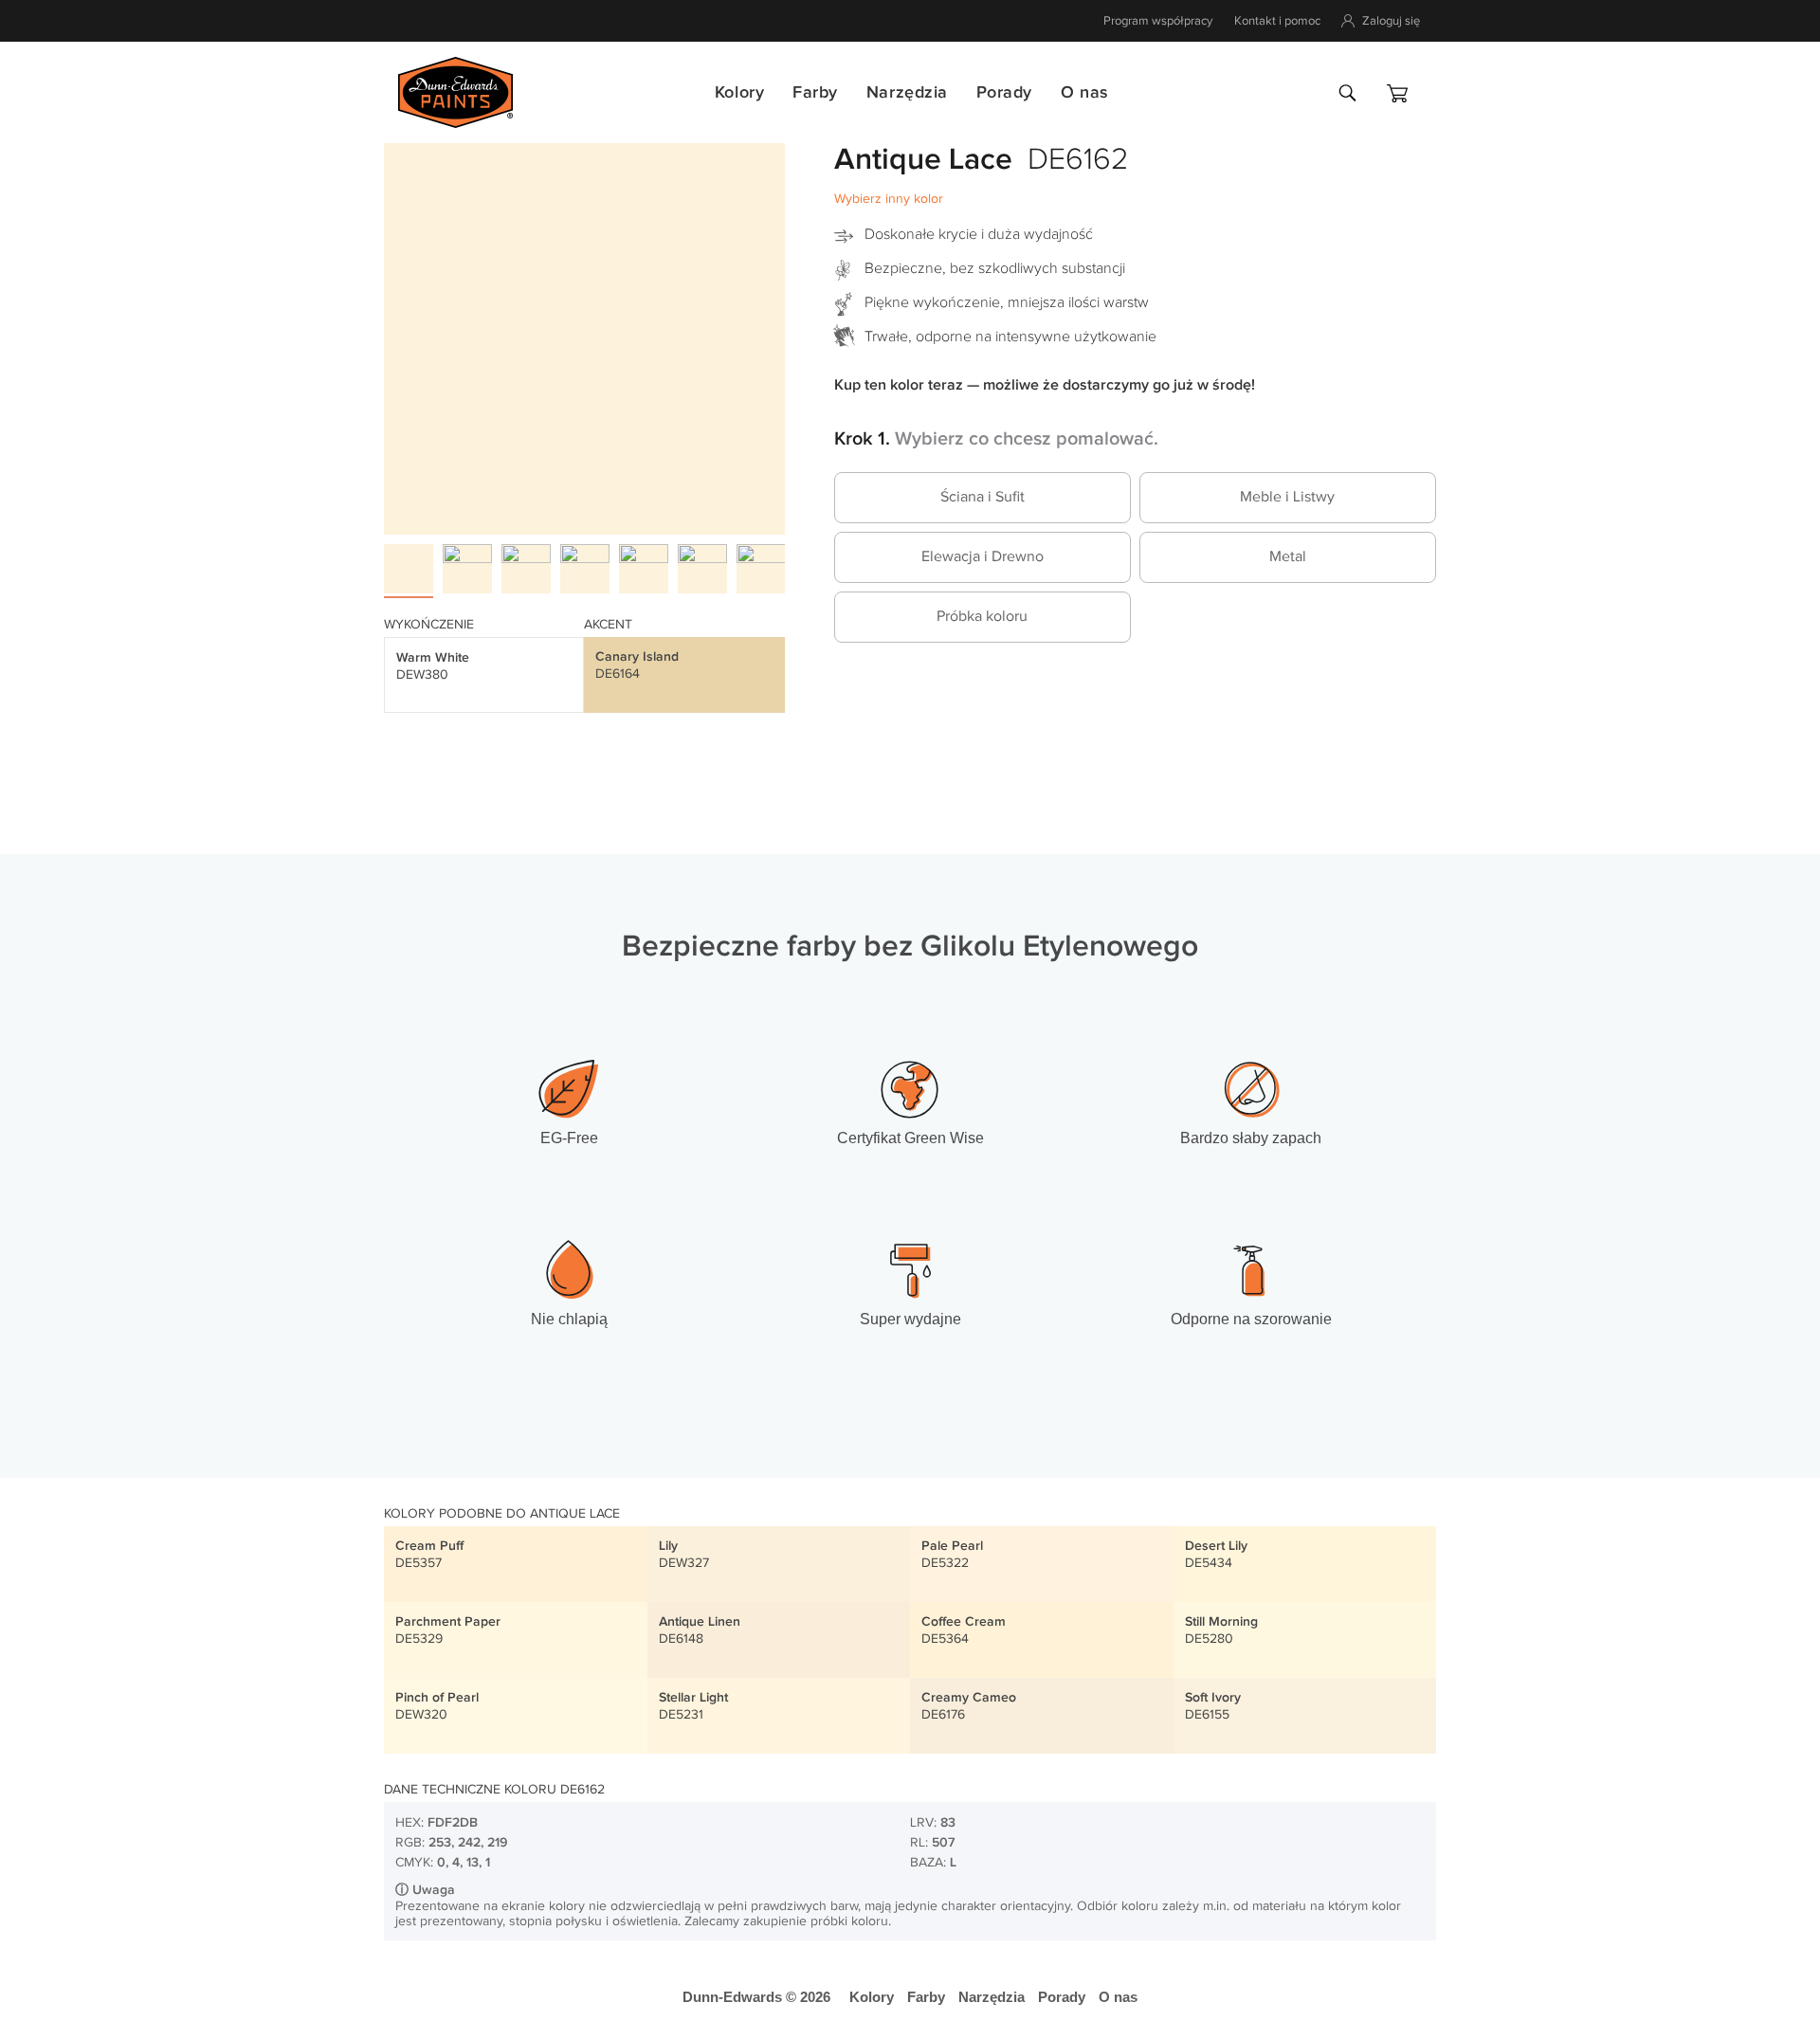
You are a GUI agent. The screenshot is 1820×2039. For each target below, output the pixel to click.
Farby (815, 92)
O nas (1084, 92)
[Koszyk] (1397, 93)
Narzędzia (907, 92)
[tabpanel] (584, 334)
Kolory (739, 92)
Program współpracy (1158, 21)
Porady (1004, 92)
